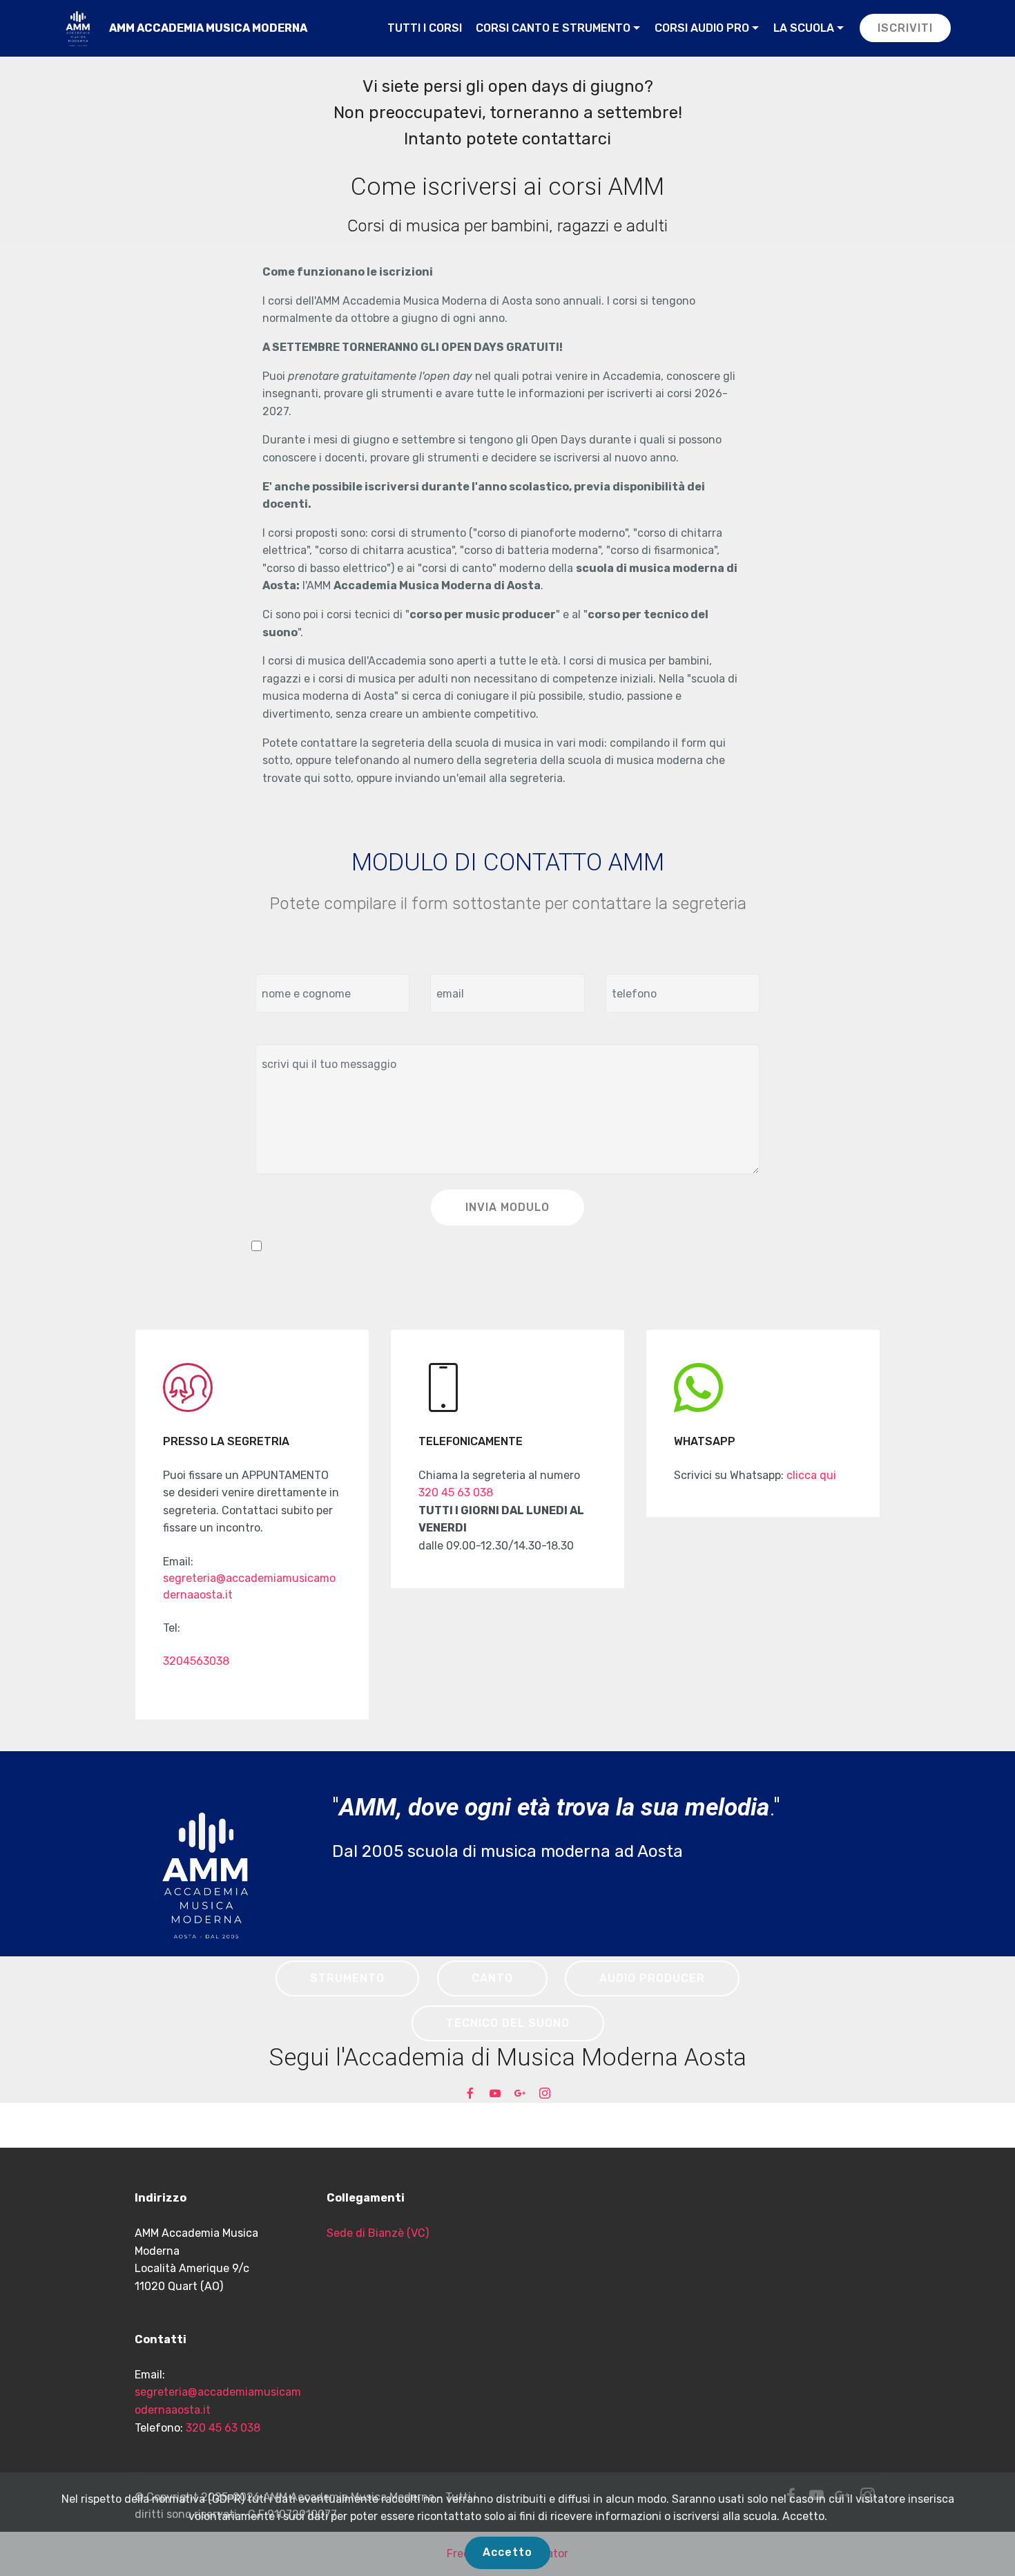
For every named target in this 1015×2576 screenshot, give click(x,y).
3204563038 (196, 1661)
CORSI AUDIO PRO (702, 28)
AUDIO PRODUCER (652, 1978)
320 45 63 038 (456, 1492)
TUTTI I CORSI (425, 28)
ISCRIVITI (905, 28)
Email (444, 961)
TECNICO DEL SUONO (508, 2023)
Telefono (628, 961)
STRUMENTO (347, 1978)
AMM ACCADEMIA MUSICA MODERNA (208, 28)
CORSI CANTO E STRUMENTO (553, 28)
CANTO (492, 1978)
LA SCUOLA (804, 28)
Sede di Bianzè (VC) (378, 2233)
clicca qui (811, 1475)
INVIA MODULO (507, 1207)
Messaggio (283, 1032)
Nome (270, 961)
